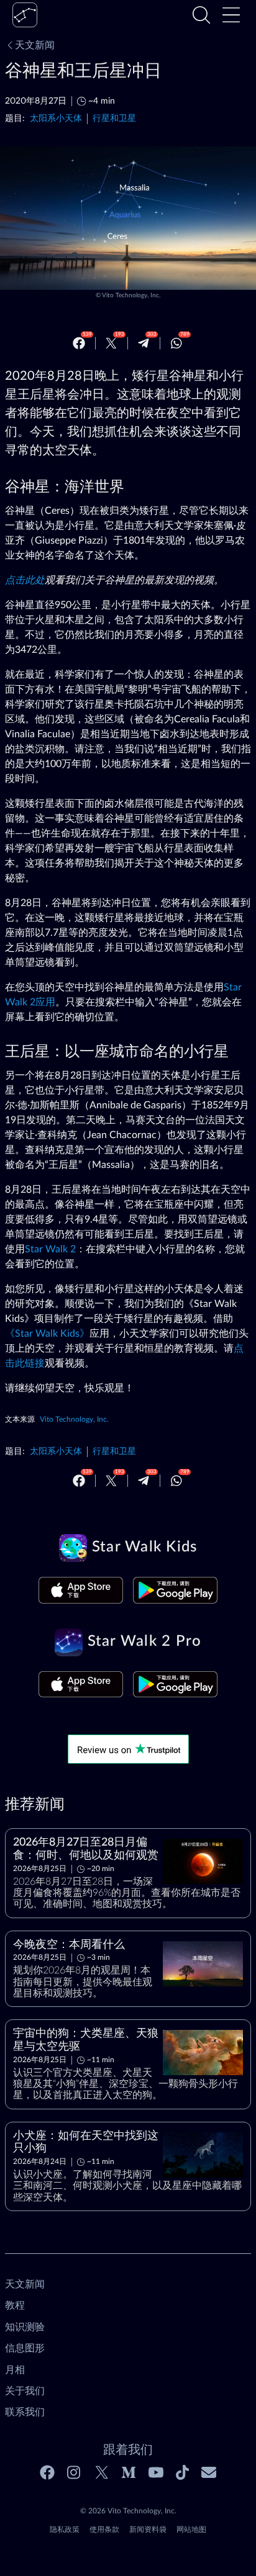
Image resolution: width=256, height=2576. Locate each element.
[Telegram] (144, 343)
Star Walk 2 (50, 1249)
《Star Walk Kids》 (47, 1334)
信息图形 (25, 2348)
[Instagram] (75, 2472)
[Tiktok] (182, 2472)
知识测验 (25, 2327)
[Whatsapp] (176, 343)
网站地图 (191, 2529)
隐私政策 (65, 2529)
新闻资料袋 (148, 2529)
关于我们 (25, 2391)
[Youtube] (156, 2472)
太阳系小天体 (56, 118)
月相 (15, 2370)
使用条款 (104, 2529)
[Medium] (129, 2472)
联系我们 (25, 2412)
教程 (15, 2305)
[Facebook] (79, 343)
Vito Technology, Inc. (131, 295)
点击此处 (25, 580)
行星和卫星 (114, 118)
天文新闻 (35, 45)
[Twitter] (111, 343)
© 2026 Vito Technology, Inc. (128, 2511)
